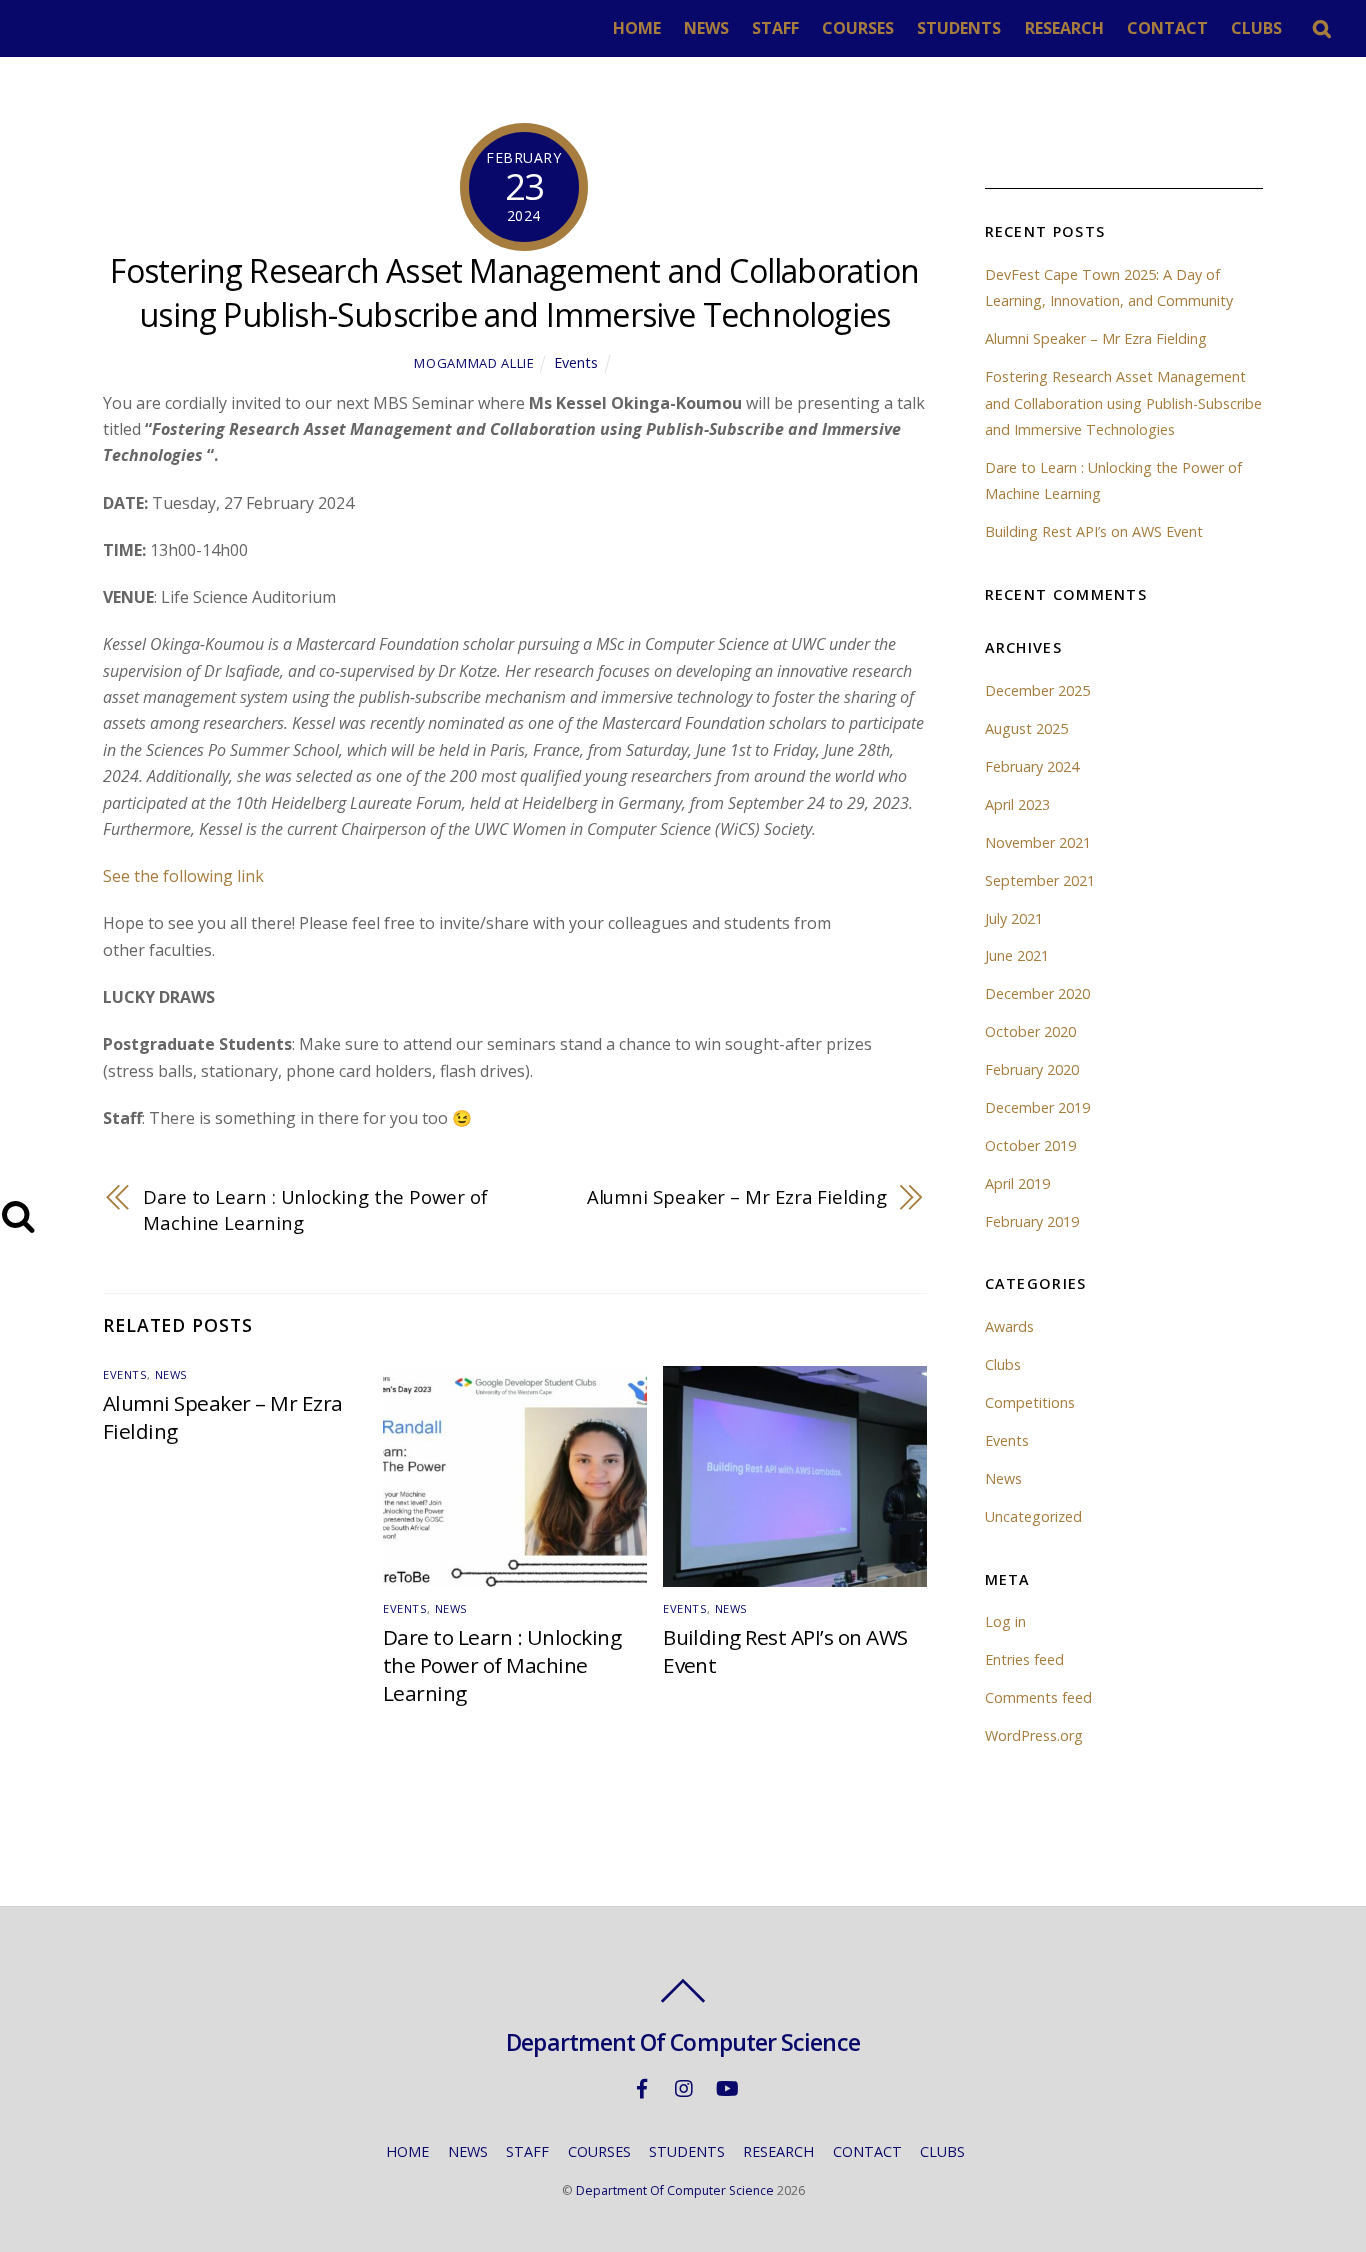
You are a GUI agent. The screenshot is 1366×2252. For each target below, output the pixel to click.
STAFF (775, 28)
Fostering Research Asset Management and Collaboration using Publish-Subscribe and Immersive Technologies (514, 293)
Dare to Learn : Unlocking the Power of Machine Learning (315, 1209)
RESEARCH (1064, 28)
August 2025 (1026, 728)
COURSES (858, 28)
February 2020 (1032, 1069)
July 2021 (1014, 918)
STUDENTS (959, 28)
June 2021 (1017, 955)
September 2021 (1040, 880)
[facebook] (642, 2087)
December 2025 (1037, 690)
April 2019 (1017, 1183)
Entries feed (1024, 1659)
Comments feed (1038, 1697)
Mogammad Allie (474, 363)
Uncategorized (1033, 1516)
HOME (637, 28)
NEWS (706, 28)
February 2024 (1032, 766)
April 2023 (1017, 804)
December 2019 (1037, 1107)
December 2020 (1037, 993)
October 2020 (1030, 1031)
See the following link (185, 876)
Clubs (1003, 1364)
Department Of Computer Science (675, 2190)
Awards (1009, 1326)
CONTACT (1167, 28)
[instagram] (684, 2087)
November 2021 (1038, 842)
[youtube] (726, 2087)
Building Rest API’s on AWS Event (1094, 531)
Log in (1005, 1621)
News (171, 1374)
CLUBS (1256, 28)
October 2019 (1030, 1145)
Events (576, 362)
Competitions (1030, 1402)
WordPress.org (1034, 1735)
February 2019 (1032, 1221)
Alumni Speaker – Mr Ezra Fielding (737, 1196)
